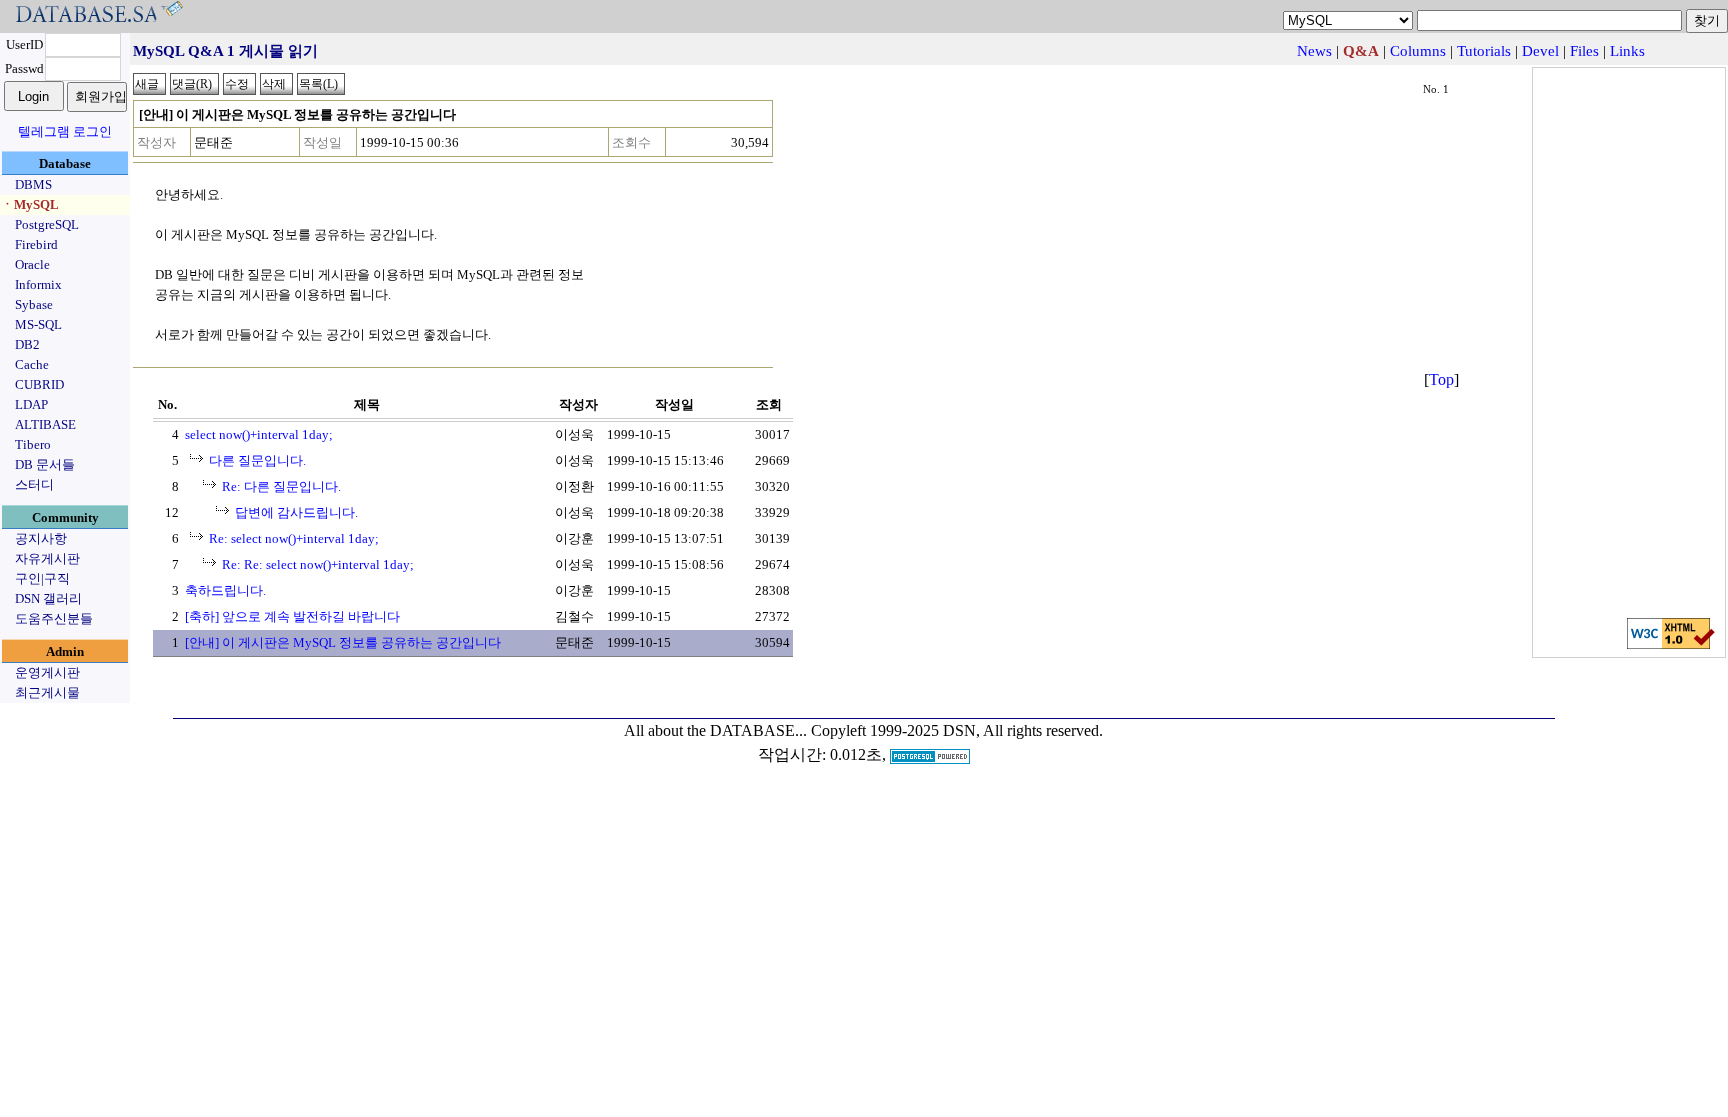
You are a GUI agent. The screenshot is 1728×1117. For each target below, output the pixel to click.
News (1314, 51)
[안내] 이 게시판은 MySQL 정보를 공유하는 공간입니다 (343, 642)
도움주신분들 (54, 618)
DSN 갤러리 (48, 598)
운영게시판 (47, 672)
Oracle (32, 264)
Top (1441, 379)
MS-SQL (38, 324)
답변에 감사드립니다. (296, 512)
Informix (38, 284)
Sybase (34, 304)
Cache (32, 364)
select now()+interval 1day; (259, 434)
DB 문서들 (45, 464)
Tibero (33, 444)
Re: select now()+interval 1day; (294, 538)
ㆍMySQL (30, 204)
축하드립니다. (225, 590)
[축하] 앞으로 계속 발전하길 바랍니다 (292, 616)
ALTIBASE (45, 424)
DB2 (27, 344)
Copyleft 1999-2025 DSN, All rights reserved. (957, 730)
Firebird (36, 244)
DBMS (33, 184)
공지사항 (41, 538)
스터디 (34, 484)
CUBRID (39, 384)
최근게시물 (47, 692)
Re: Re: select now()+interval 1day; (318, 564)
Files (1584, 51)
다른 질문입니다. (257, 460)
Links (1627, 51)
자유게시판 (47, 558)
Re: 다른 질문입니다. (281, 486)
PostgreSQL (47, 224)
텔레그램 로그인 (65, 131)
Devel (1540, 51)
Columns (1418, 51)
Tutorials (1484, 51)
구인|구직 (42, 578)
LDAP (31, 404)
